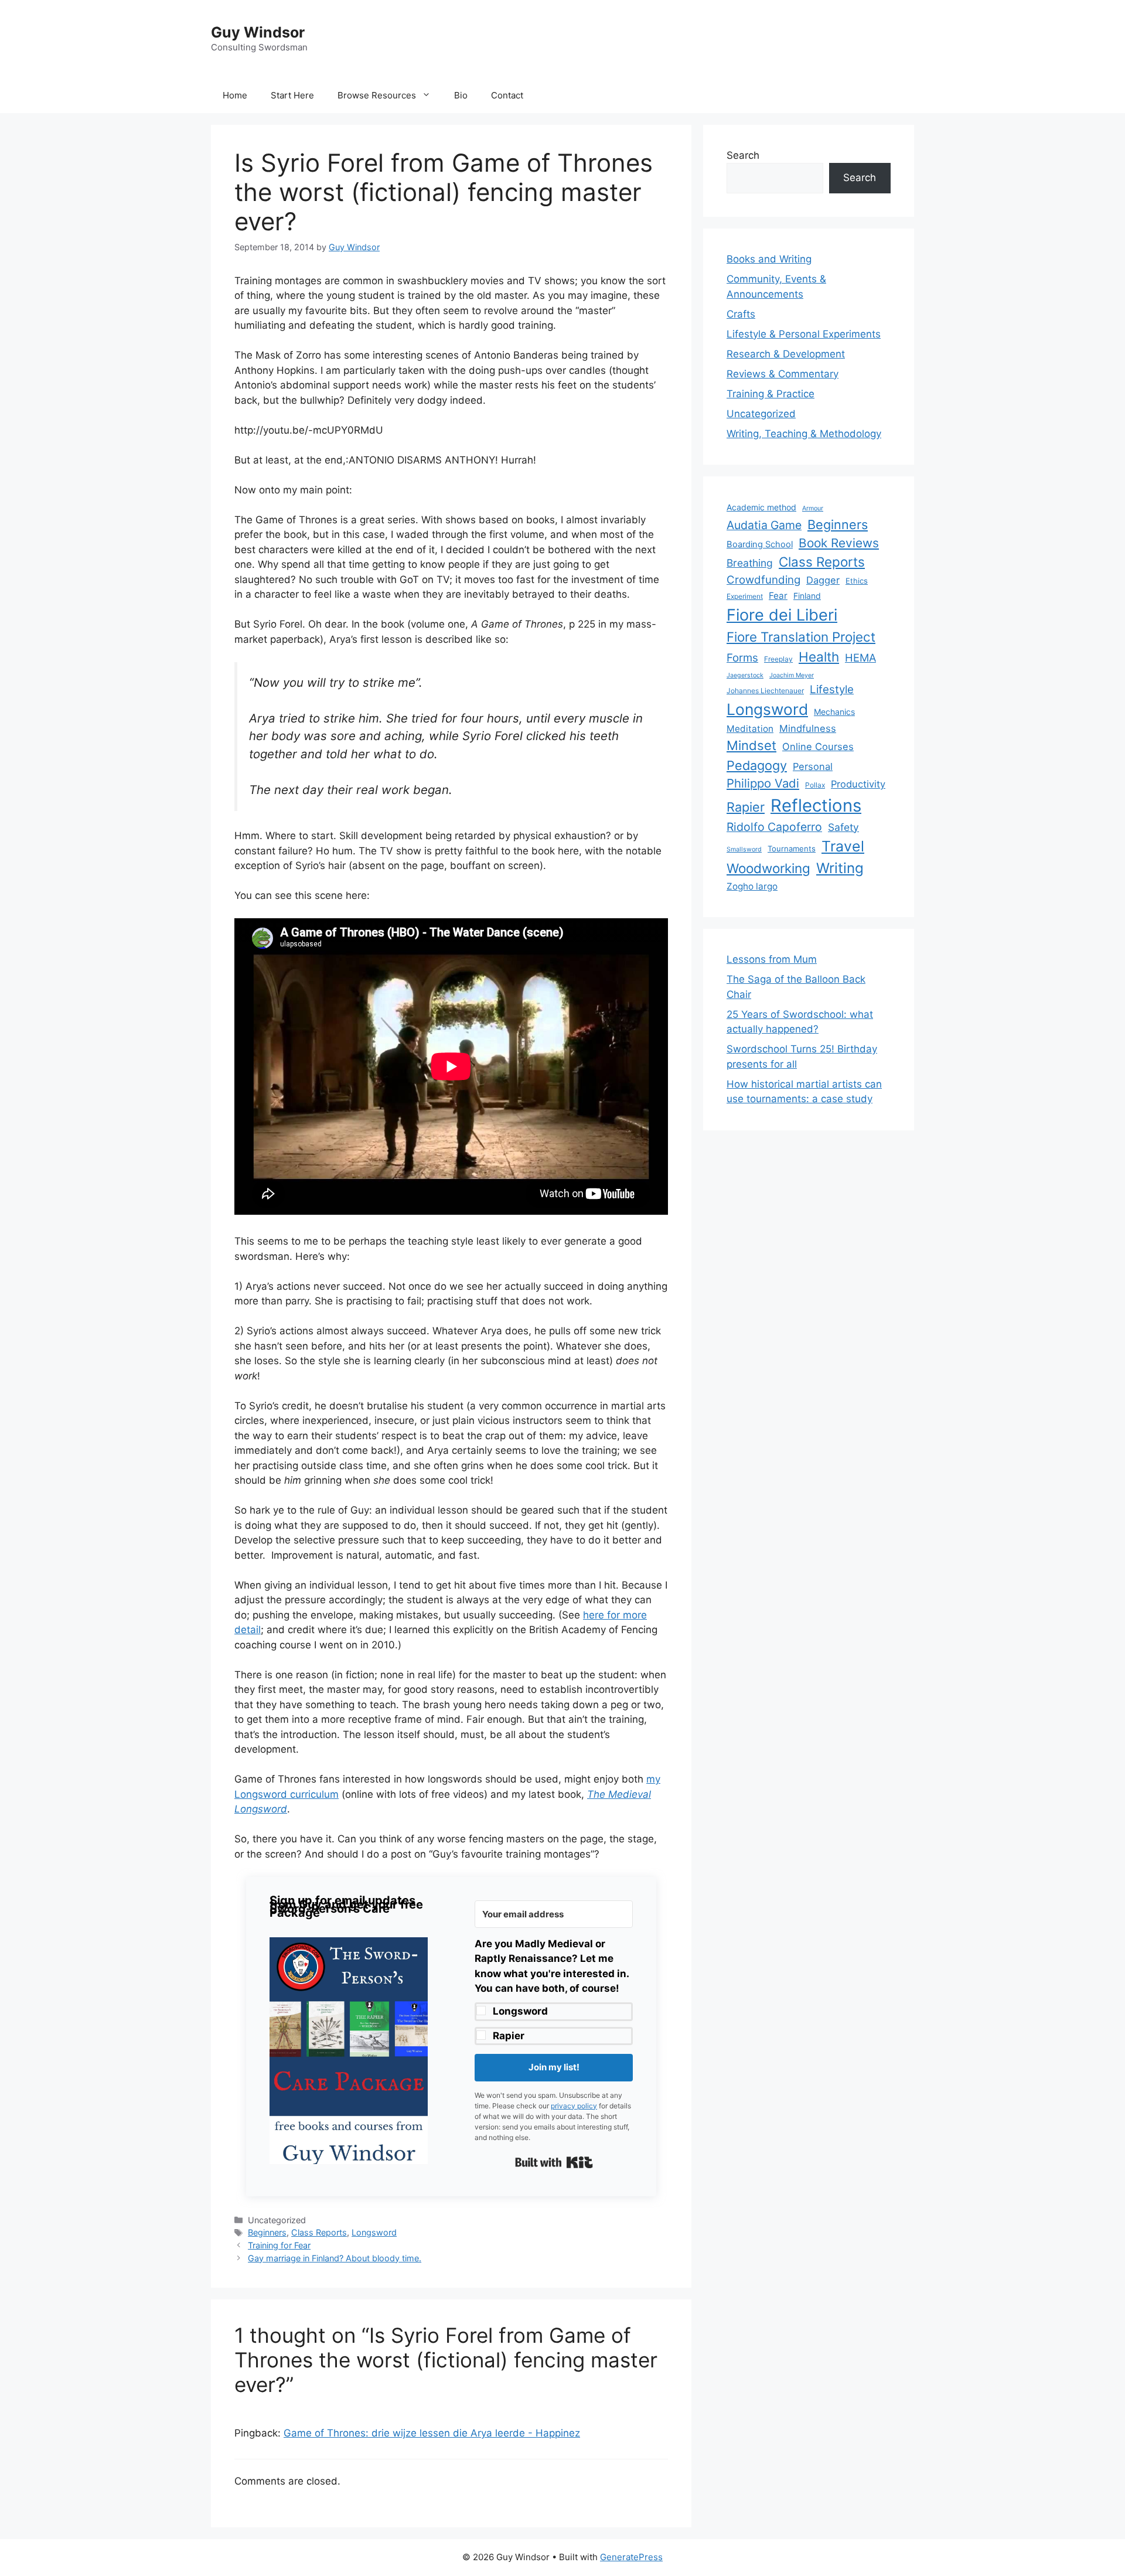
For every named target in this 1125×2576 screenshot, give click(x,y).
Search (743, 155)
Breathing (750, 563)
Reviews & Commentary (783, 374)
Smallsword (744, 849)
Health (819, 657)
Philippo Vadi (763, 783)
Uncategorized (761, 414)
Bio (461, 95)
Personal (813, 766)
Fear (778, 596)
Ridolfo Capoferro (774, 827)
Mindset (751, 745)
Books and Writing (769, 259)
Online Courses (818, 747)
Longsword (520, 2011)
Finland (807, 596)
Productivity (858, 784)
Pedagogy (757, 765)
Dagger (823, 580)
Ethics (857, 581)
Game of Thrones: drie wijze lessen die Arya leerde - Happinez (432, 2433)
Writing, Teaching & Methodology (804, 434)
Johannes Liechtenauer (765, 691)
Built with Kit (554, 2162)
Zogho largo (752, 886)
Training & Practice (771, 394)
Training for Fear (279, 2245)
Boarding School (760, 544)
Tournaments (792, 849)
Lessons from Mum (772, 959)
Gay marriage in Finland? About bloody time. (335, 2258)
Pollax (815, 785)
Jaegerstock (745, 675)
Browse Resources (377, 95)
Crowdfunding (763, 580)
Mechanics (834, 712)
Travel (843, 846)
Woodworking (768, 868)
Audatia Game (764, 525)
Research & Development (786, 354)
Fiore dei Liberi (782, 615)
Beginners (267, 2232)
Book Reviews (839, 543)
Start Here (292, 95)
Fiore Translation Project (801, 637)
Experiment (745, 596)
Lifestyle (832, 689)
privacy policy (574, 2106)
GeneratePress (631, 2557)
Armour (813, 508)
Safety (843, 827)
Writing (840, 868)
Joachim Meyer (792, 675)
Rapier (509, 2036)
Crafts (741, 314)
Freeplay (778, 659)
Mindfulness (808, 728)
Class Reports (319, 2232)
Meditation (750, 729)
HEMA (860, 657)
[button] (349, 2053)
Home (235, 95)
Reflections (816, 805)
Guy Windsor (258, 32)
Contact (507, 95)
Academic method (761, 507)
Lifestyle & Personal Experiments (804, 334)
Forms (742, 658)
